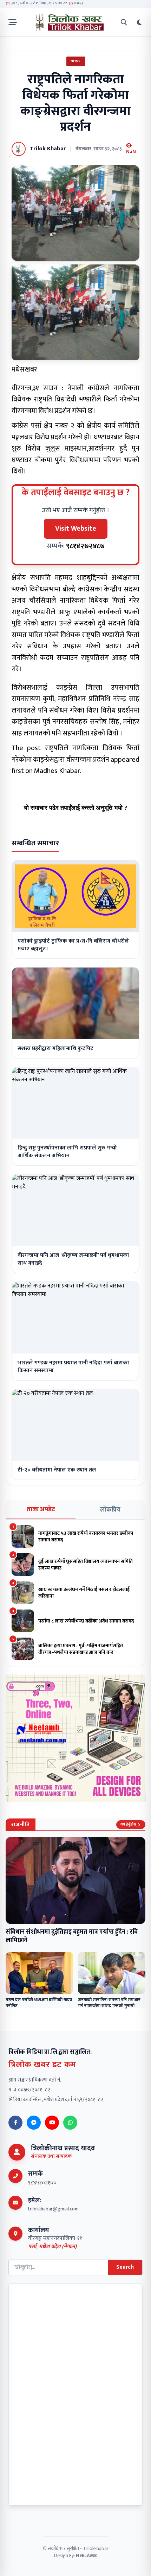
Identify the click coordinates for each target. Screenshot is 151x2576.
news (76, 61)
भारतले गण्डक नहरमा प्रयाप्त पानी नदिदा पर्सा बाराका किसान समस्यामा (73, 1367)
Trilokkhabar (96, 2548)
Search (125, 2267)
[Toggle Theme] (139, 22)
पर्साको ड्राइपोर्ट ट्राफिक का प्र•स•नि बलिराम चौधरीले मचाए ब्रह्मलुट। (73, 945)
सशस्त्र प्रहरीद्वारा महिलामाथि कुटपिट (55, 1048)
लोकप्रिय (110, 1510)
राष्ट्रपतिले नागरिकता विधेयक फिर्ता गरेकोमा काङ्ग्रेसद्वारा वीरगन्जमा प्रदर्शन (75, 754)
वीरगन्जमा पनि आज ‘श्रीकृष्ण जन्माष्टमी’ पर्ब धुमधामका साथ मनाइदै (73, 1259)
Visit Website (76, 529)
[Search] (124, 22)
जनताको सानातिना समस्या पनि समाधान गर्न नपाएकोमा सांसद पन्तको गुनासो (109, 2003)
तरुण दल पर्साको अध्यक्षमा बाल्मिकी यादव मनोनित (39, 2003)
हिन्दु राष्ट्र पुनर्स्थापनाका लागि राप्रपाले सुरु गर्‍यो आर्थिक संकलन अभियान (67, 1152)
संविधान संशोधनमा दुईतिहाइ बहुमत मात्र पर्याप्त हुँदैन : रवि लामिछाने (72, 1936)
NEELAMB (86, 2555)
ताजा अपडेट (41, 1509)
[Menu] (13, 22)
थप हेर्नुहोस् (128, 1824)
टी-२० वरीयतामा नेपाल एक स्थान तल (57, 1470)
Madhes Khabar (57, 771)
